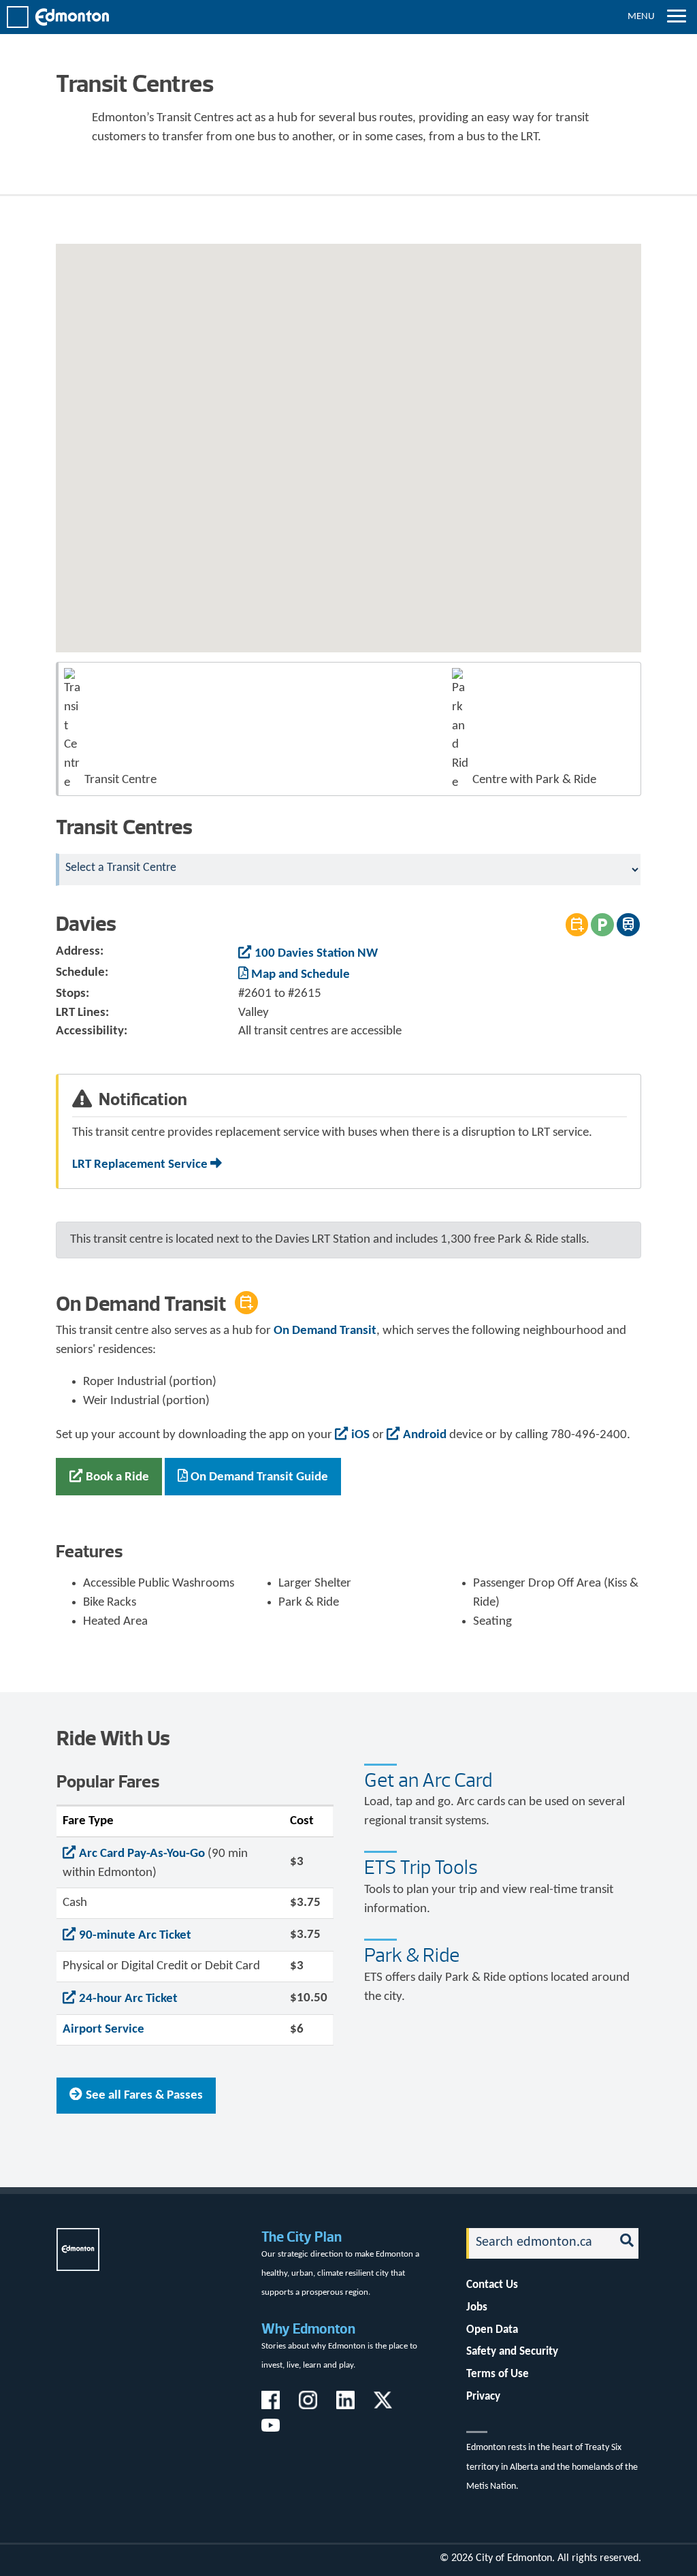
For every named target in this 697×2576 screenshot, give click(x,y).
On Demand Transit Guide (259, 1477)
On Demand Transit (325, 1331)
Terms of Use (498, 2374)
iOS (360, 1435)
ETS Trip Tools (421, 1867)
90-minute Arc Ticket (135, 1936)
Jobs (477, 2307)
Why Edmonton (308, 2328)
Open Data (492, 2330)
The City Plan (302, 2237)
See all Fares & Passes (144, 2096)
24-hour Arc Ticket (128, 1999)
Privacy (483, 2397)
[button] (475, 359)
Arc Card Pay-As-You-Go (142, 1854)
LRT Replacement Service (141, 1165)
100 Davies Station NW (316, 954)
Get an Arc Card (428, 1780)
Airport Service (103, 2030)
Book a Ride (117, 1477)
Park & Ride (412, 1955)
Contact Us (492, 2285)
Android (425, 1435)
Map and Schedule (301, 975)
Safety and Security (512, 2352)
